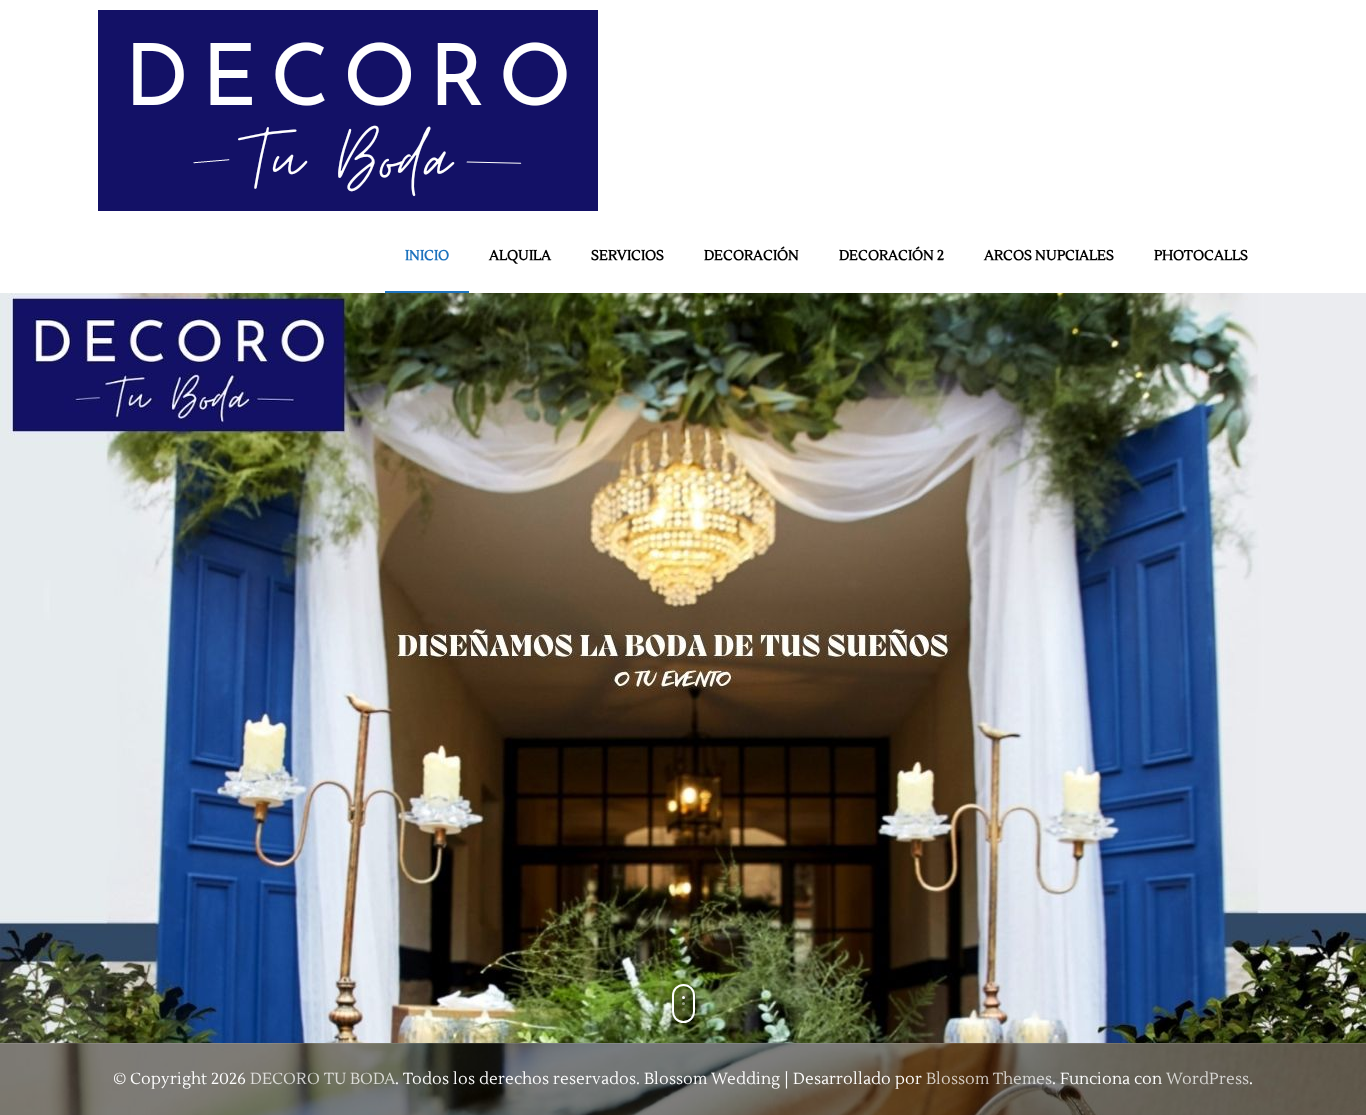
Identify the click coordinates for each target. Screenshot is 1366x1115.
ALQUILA (520, 256)
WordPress (1207, 1079)
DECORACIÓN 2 (891, 256)
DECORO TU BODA (322, 1079)
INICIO (427, 256)
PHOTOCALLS (1201, 256)
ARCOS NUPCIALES (1049, 256)
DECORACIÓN (751, 256)
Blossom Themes (989, 1079)
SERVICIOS (627, 256)
